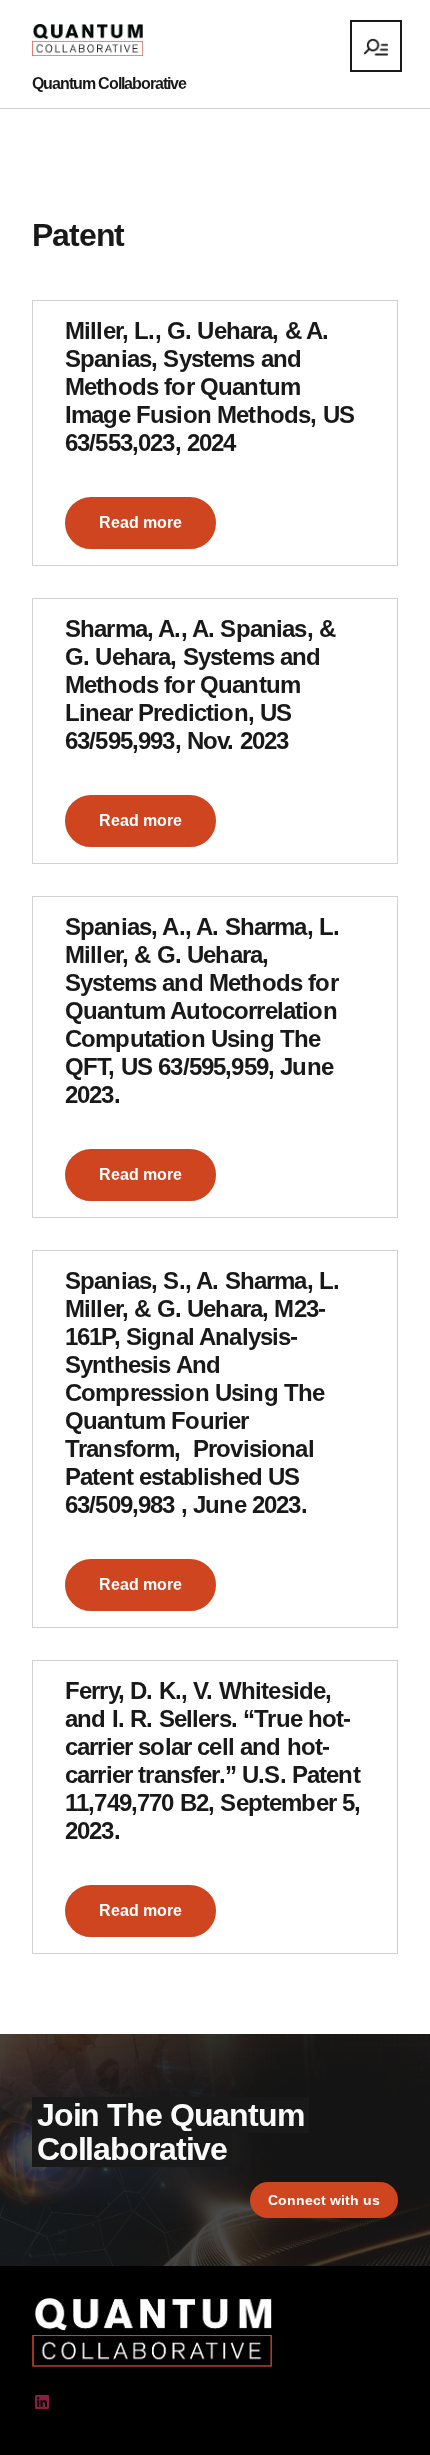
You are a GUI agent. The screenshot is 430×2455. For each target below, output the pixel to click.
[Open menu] (376, 46)
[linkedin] (42, 2403)
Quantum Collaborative (109, 84)
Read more (140, 522)
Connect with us (324, 2200)
